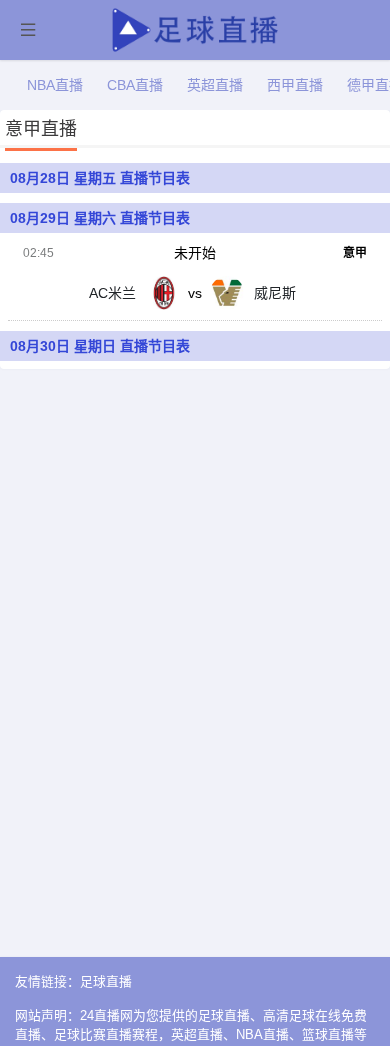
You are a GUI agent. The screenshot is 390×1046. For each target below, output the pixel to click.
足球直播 (106, 981)
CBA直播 (135, 85)
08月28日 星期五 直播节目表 (100, 178)
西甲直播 (295, 85)
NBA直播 (55, 85)
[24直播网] (195, 27)
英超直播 (215, 85)
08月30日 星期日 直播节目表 (100, 346)
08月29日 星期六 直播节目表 (100, 218)
